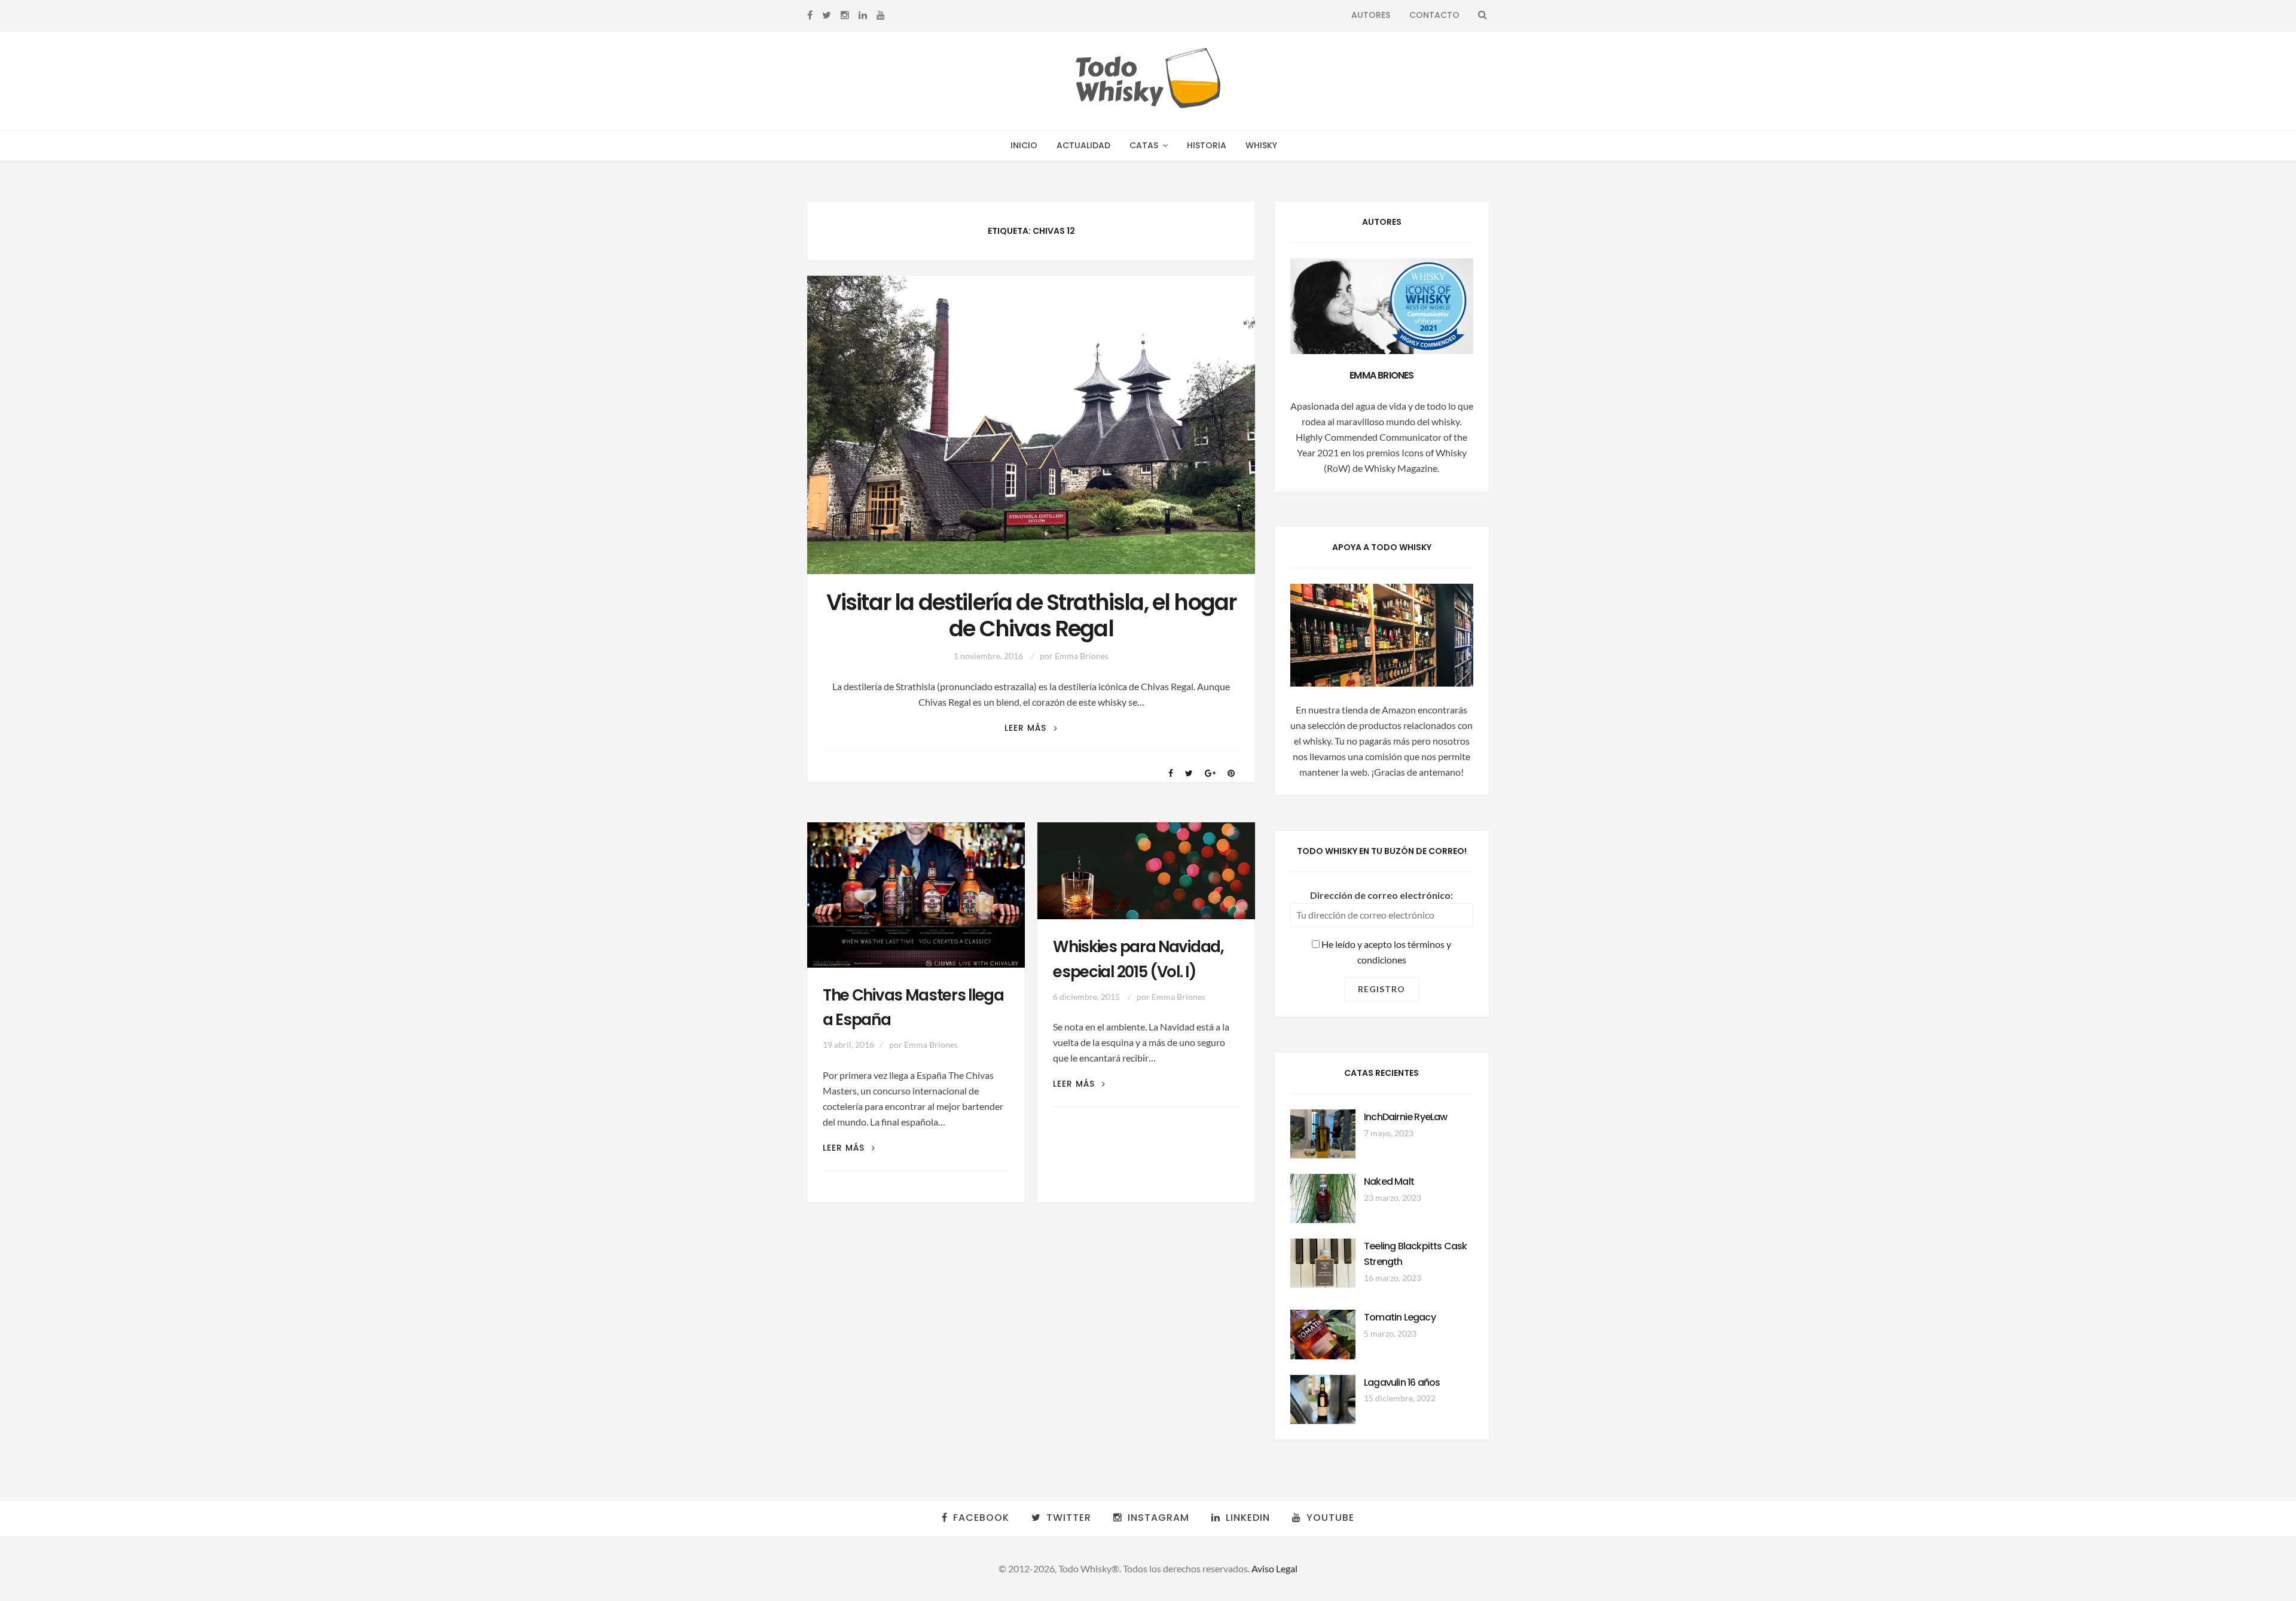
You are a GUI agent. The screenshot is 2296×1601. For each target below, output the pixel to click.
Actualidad (1083, 145)
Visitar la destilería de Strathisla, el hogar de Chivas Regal (1031, 616)
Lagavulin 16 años (1402, 1382)
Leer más (1031, 728)
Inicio (1024, 145)
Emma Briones (1082, 656)
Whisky (1261, 145)
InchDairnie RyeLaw (1406, 1117)
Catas (1144, 145)
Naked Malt (1389, 1181)
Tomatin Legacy (1400, 1317)
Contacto (1434, 15)
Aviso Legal (1274, 1568)
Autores (1371, 15)
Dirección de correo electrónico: (1381, 895)
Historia (1207, 145)
